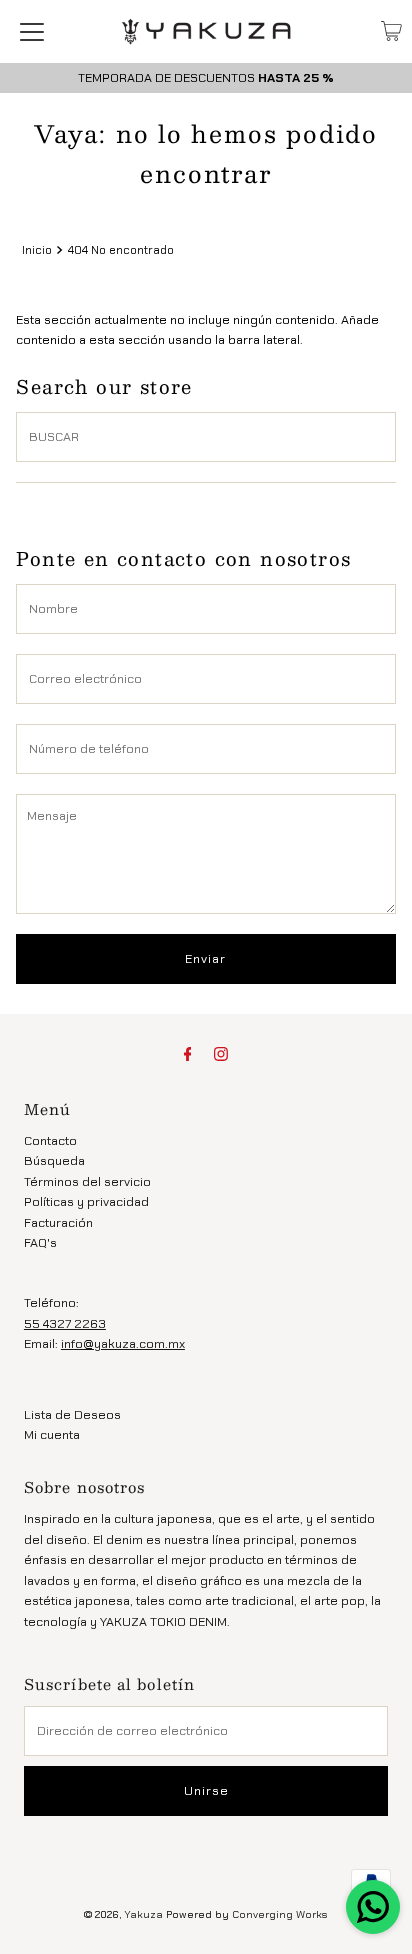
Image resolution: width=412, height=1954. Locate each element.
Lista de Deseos (72, 1414)
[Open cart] (391, 31)
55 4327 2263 (65, 1323)
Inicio (37, 250)
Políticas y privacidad (86, 1201)
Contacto (50, 1140)
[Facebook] (188, 1054)
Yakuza (143, 1914)
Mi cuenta (52, 1434)
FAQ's (40, 1242)
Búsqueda (54, 1160)
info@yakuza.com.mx (123, 1343)
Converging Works (280, 1914)
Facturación (58, 1222)
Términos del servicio (87, 1181)
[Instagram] (221, 1054)
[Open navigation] (32, 31)
